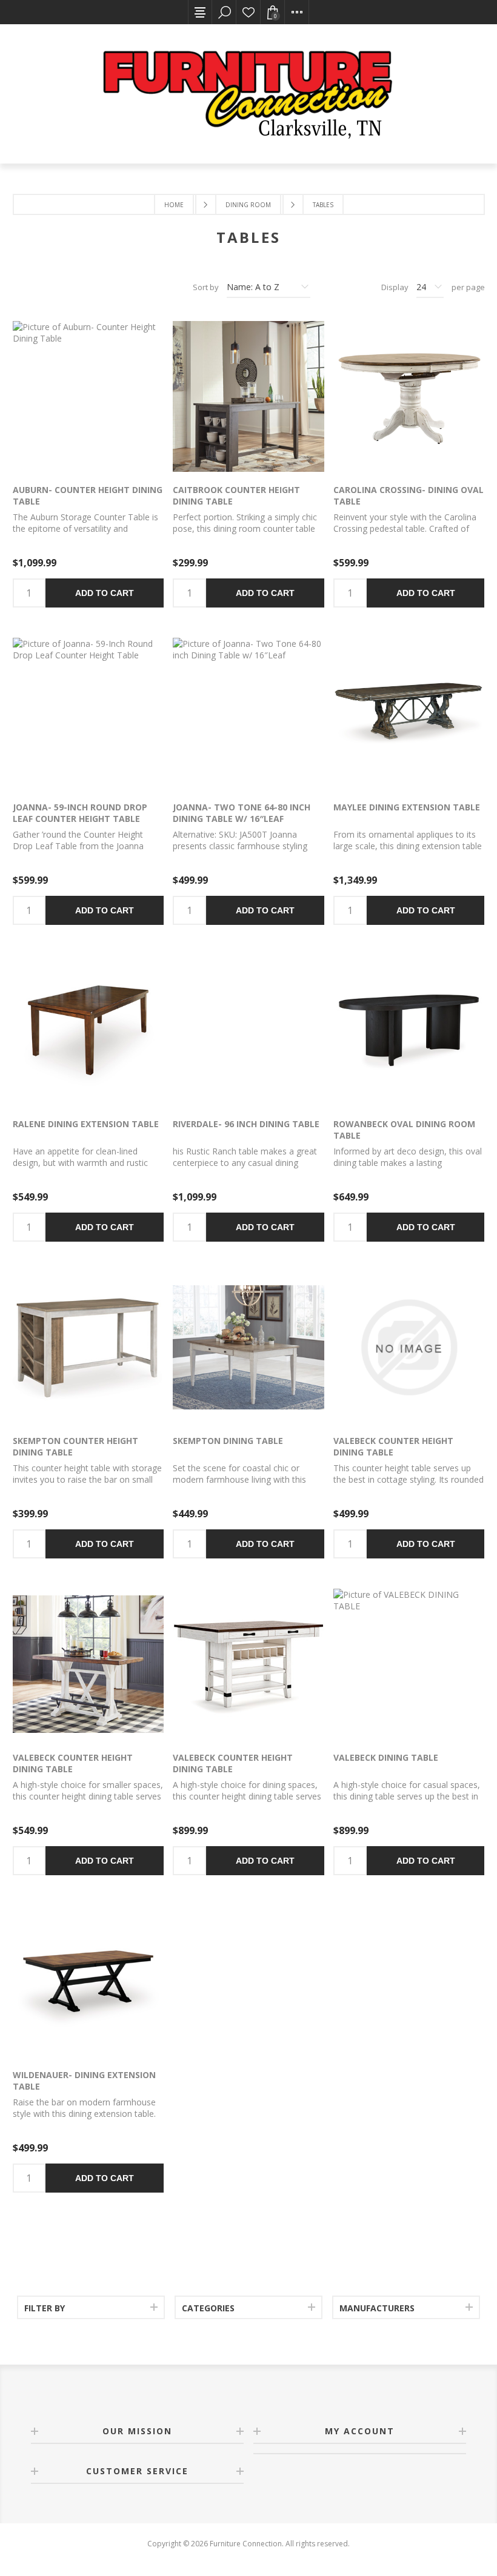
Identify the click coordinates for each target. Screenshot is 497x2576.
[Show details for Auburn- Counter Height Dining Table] (88, 396)
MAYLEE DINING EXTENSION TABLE (407, 807)
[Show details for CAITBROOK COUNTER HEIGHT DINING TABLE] (248, 396)
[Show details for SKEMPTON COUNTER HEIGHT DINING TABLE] (88, 1347)
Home (174, 205)
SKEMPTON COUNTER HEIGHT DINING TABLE (75, 1446)
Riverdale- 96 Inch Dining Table (246, 1124)
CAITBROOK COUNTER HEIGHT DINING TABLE (236, 495)
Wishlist (248, 12)
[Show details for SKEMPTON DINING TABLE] (248, 1347)
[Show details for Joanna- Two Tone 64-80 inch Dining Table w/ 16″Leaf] (248, 713)
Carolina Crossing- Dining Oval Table (409, 495)
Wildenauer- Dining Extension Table (84, 2081)
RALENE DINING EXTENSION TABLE (86, 1124)
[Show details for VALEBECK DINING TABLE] (409, 1664)
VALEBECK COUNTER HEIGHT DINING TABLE (393, 1446)
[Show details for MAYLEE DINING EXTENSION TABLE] (409, 713)
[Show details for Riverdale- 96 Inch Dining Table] (248, 1031)
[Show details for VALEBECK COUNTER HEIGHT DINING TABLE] (409, 1347)
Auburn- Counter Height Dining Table (88, 495)
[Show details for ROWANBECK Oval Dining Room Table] (409, 1031)
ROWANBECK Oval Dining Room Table (404, 1130)
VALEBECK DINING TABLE (386, 1757)
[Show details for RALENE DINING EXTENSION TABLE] (88, 1031)
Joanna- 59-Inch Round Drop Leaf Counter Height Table (80, 813)
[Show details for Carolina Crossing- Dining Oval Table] (409, 396)
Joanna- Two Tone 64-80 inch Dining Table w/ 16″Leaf (242, 813)
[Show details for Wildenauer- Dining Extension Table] (88, 1981)
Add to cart (105, 593)
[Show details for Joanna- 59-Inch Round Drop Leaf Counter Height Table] (88, 713)
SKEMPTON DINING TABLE (228, 1441)
